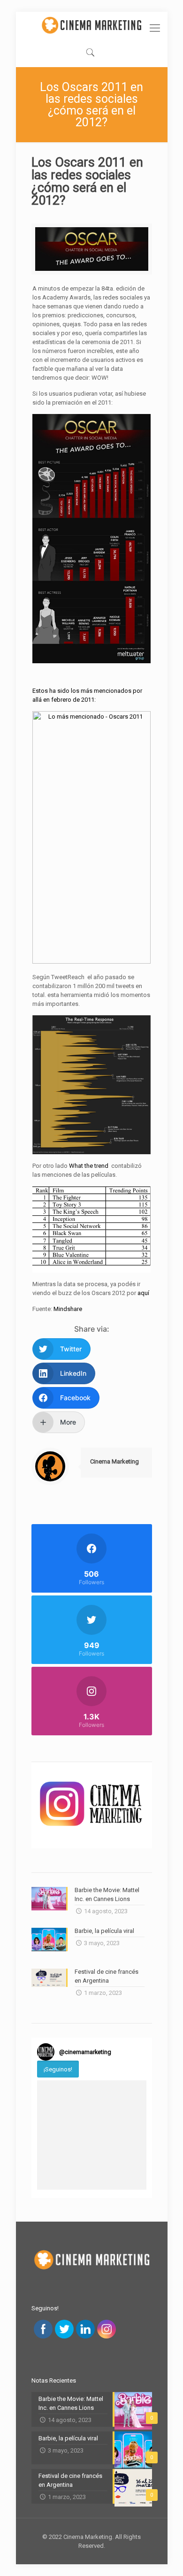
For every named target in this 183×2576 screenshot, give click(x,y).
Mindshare (68, 1309)
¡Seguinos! (58, 2069)
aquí (143, 1293)
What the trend (89, 1166)
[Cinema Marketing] (92, 25)
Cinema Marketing (114, 1461)
